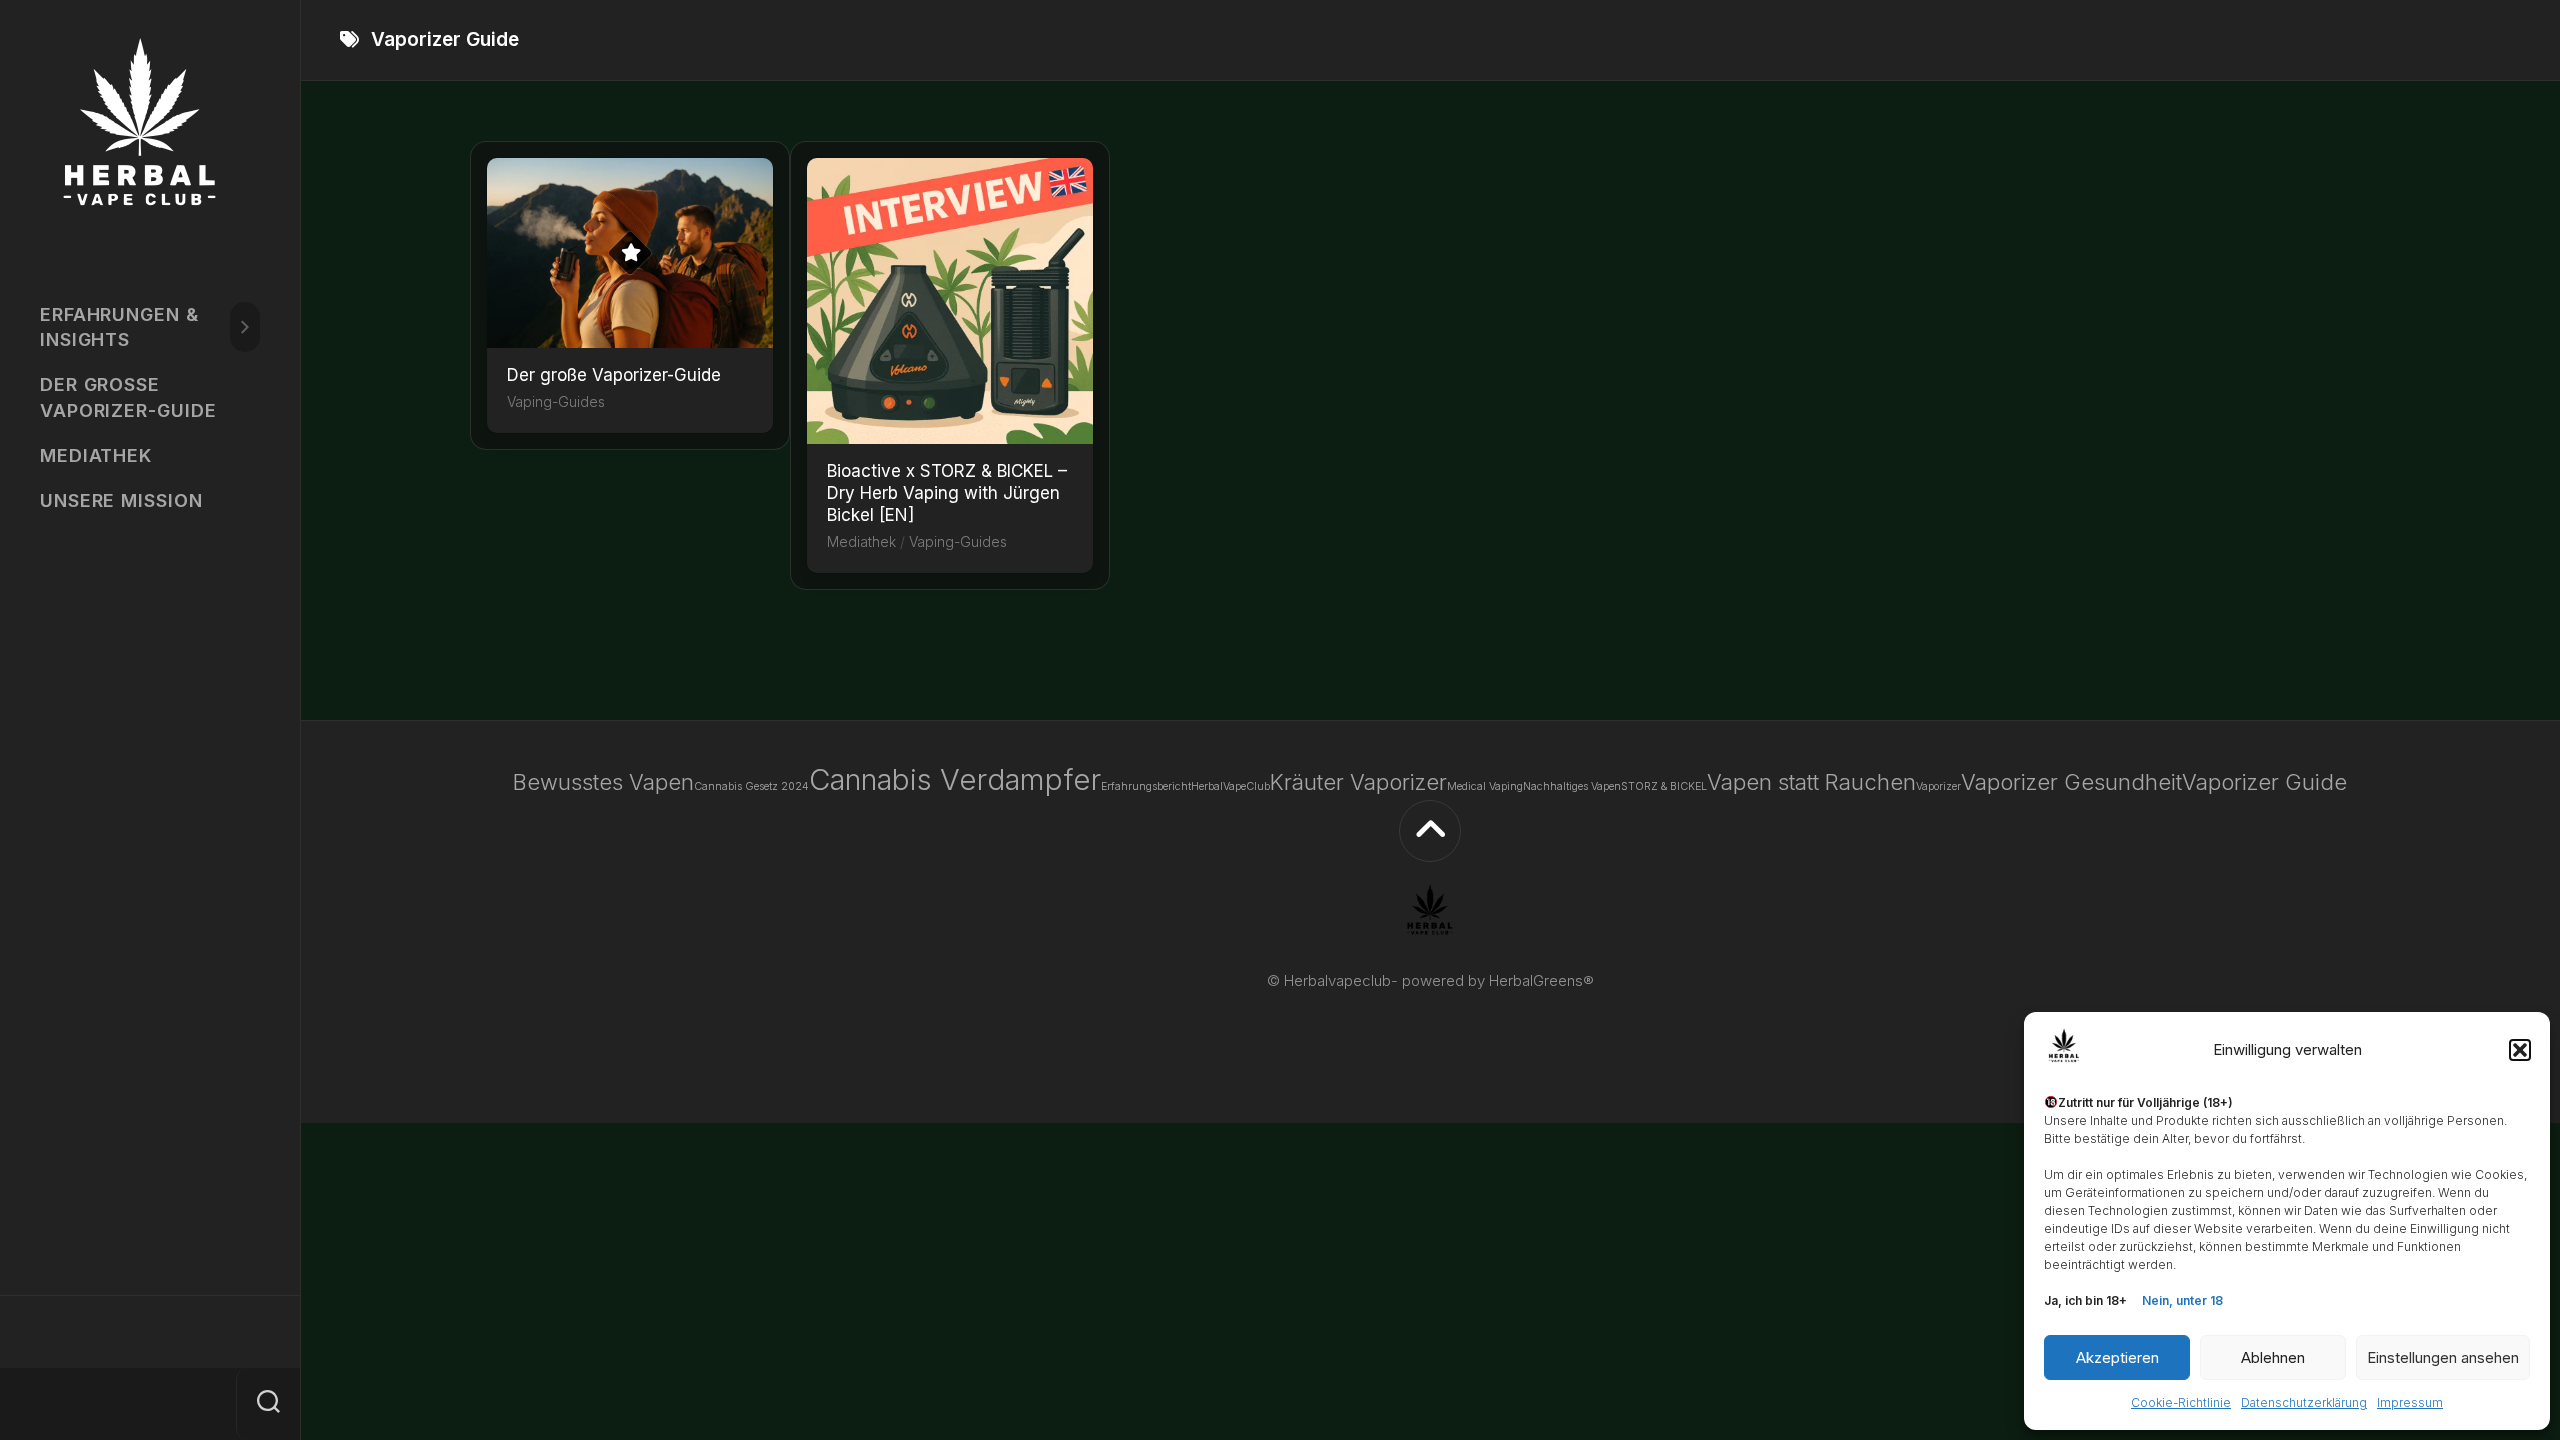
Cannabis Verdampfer (955, 779)
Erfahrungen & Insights (119, 327)
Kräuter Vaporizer (1358, 782)
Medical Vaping (1485, 786)
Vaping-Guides (556, 401)
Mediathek (96, 455)
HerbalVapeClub (1230, 786)
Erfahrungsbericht (1146, 786)
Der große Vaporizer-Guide (128, 397)
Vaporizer (1938, 786)
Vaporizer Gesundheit (2071, 782)
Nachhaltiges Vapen (1572, 786)
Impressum (2410, 1402)
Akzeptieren (2117, 1357)
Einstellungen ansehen (2443, 1357)
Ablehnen (2273, 1357)
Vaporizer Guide (2264, 782)
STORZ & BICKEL (1664, 786)
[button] (2520, 1050)
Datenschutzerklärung (2304, 1402)
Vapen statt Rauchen (1811, 782)
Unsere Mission (121, 500)
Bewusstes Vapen (603, 782)
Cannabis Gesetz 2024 (751, 786)
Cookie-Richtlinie (2181, 1402)
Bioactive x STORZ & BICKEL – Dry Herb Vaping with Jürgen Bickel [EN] (947, 493)
